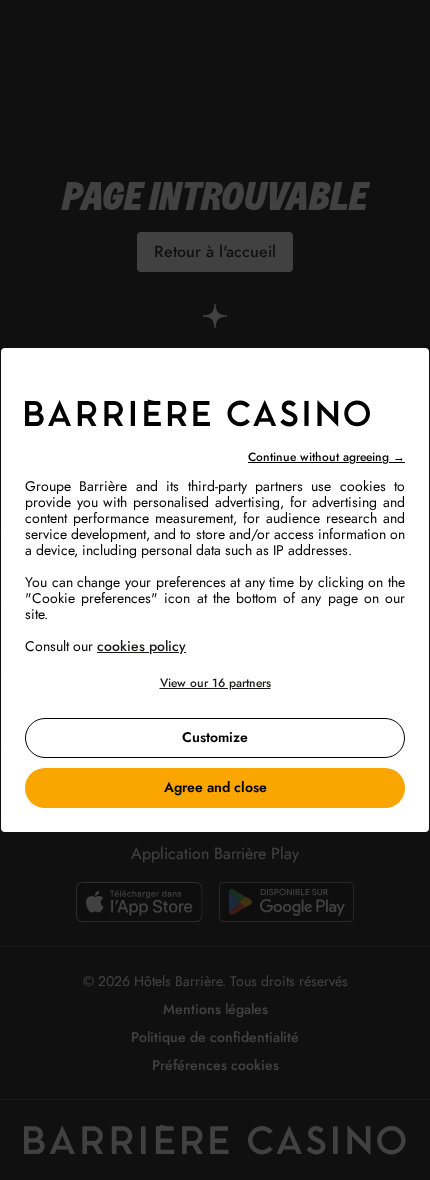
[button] (215, 683)
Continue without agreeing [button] (326, 457)
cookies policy (141, 646)
